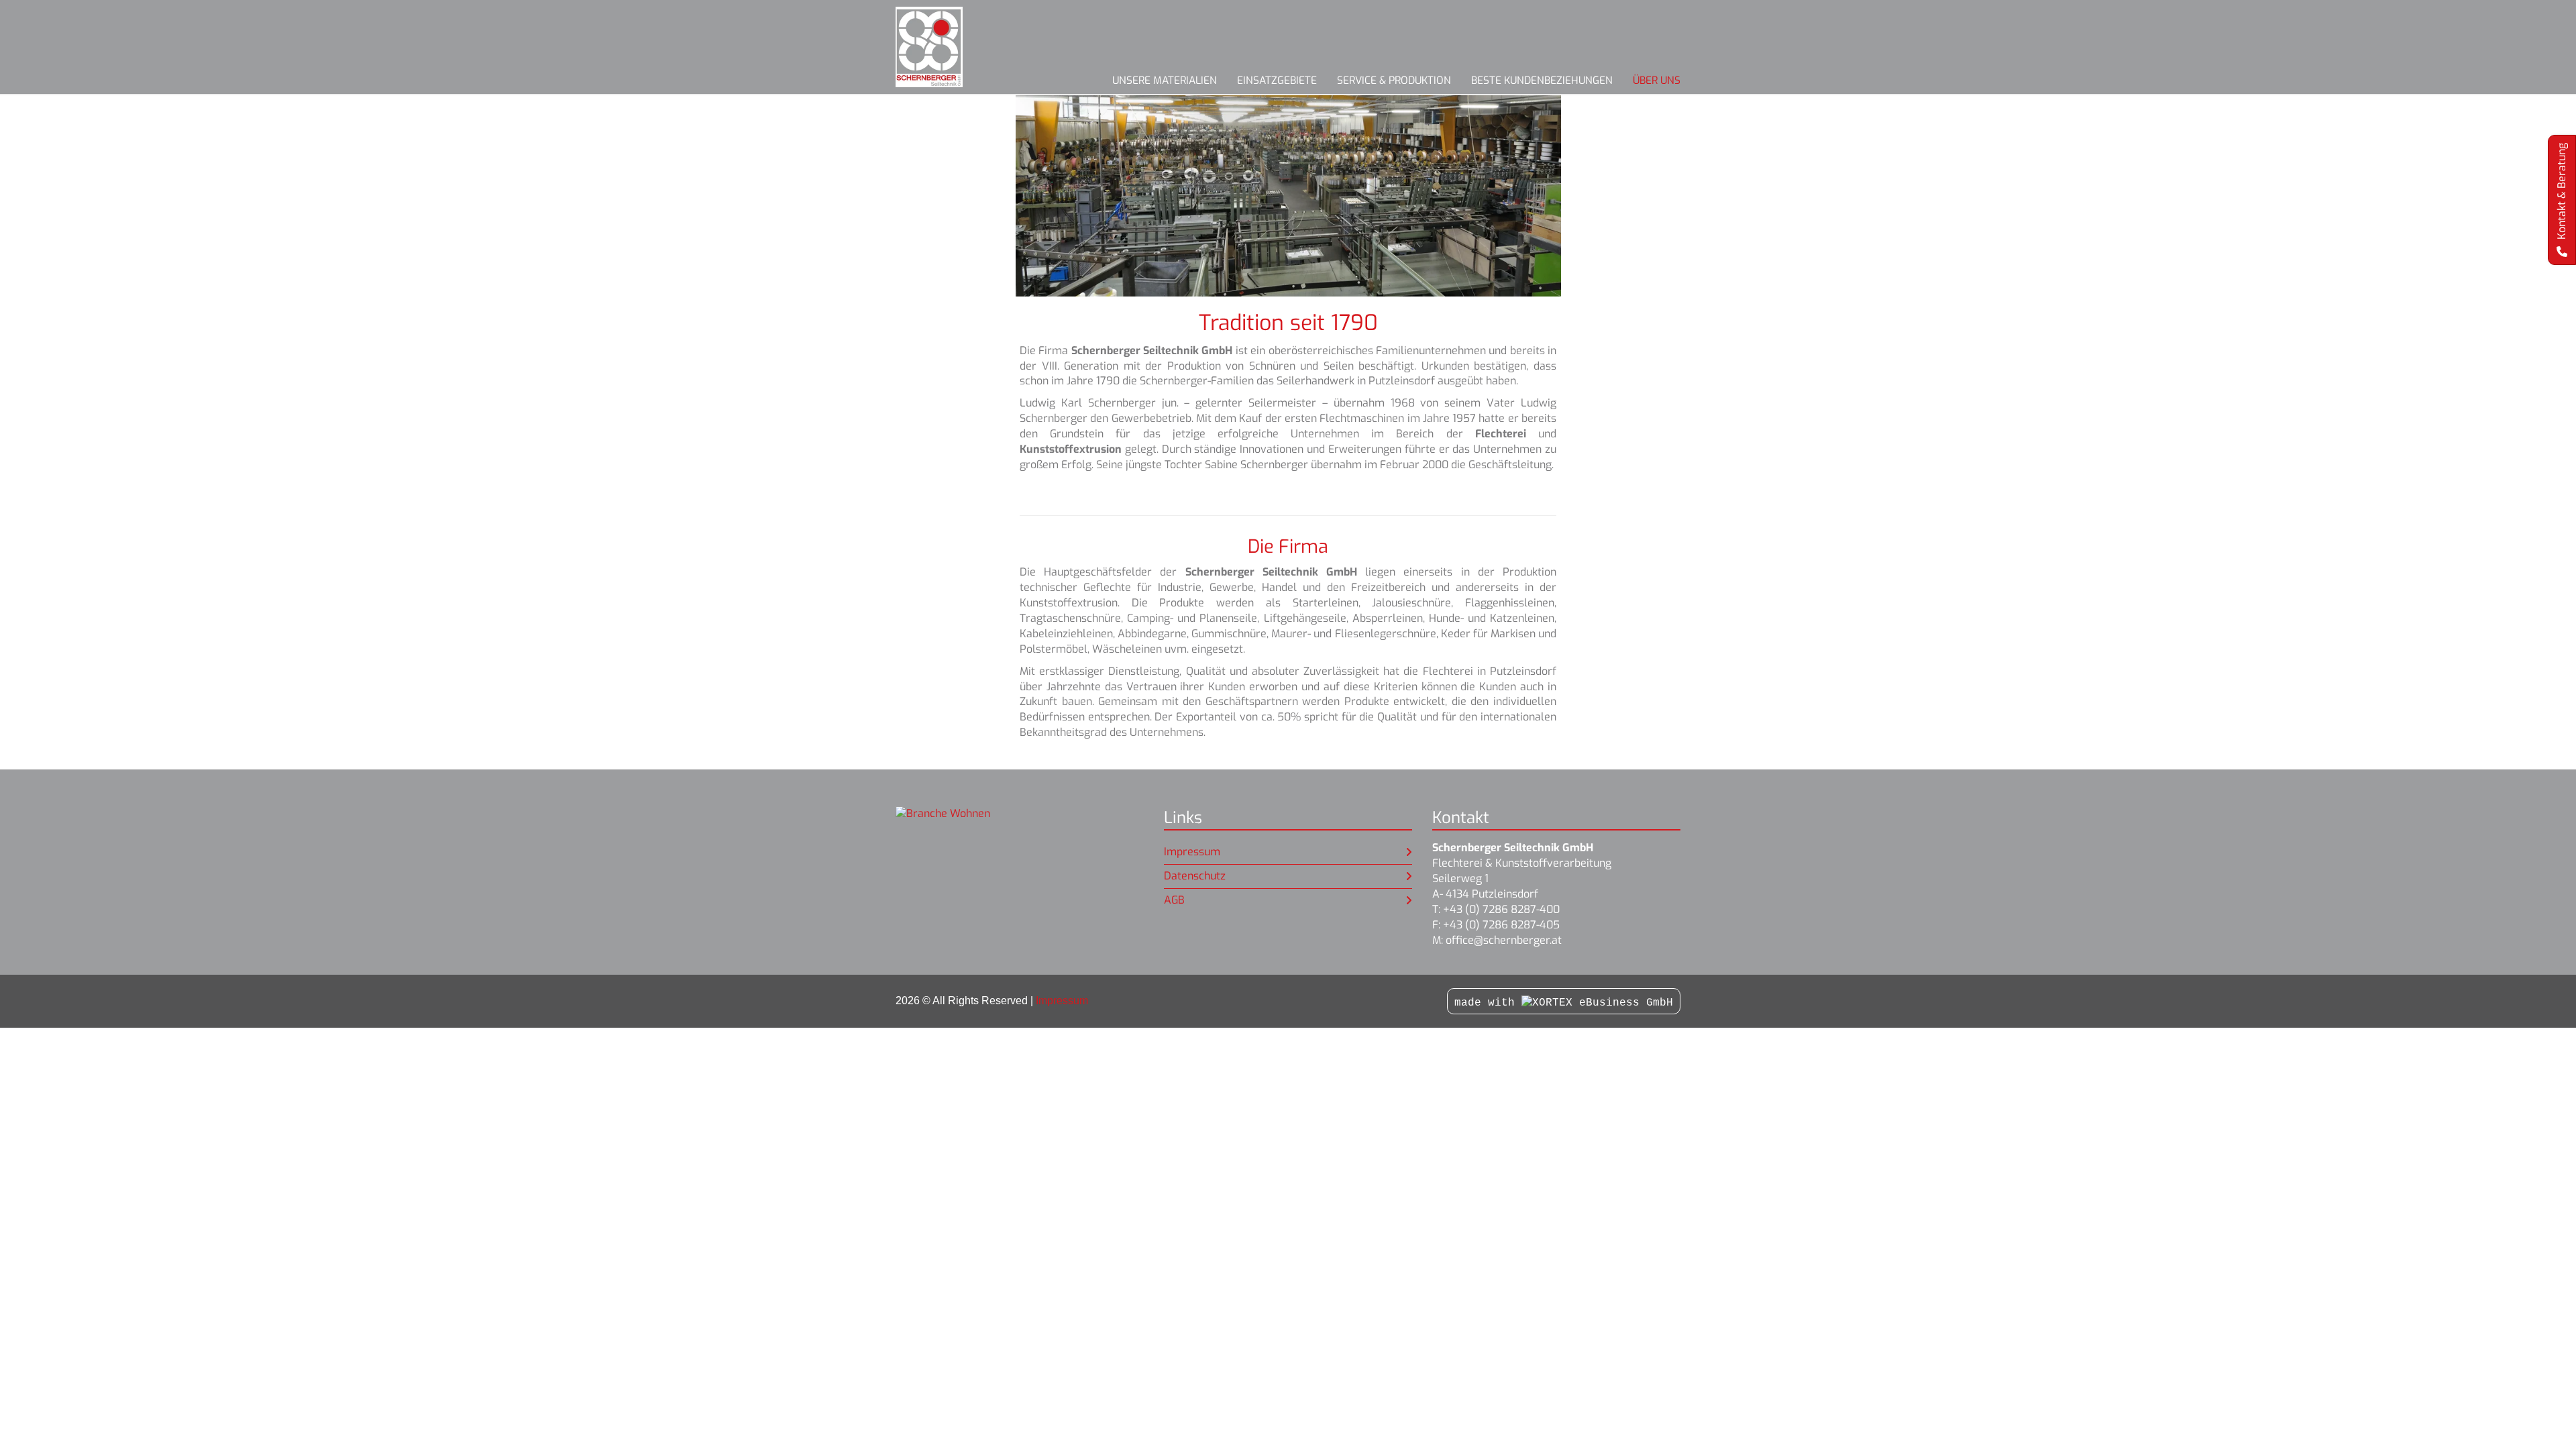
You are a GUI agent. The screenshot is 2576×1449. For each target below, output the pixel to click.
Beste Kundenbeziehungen (1542, 80)
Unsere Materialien (1165, 80)
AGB (1174, 900)
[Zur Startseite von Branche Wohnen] (949, 47)
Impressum (1192, 852)
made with (1488, 1003)
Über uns (1657, 80)
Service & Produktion (1394, 80)
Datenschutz (1195, 876)
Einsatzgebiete (1277, 80)
